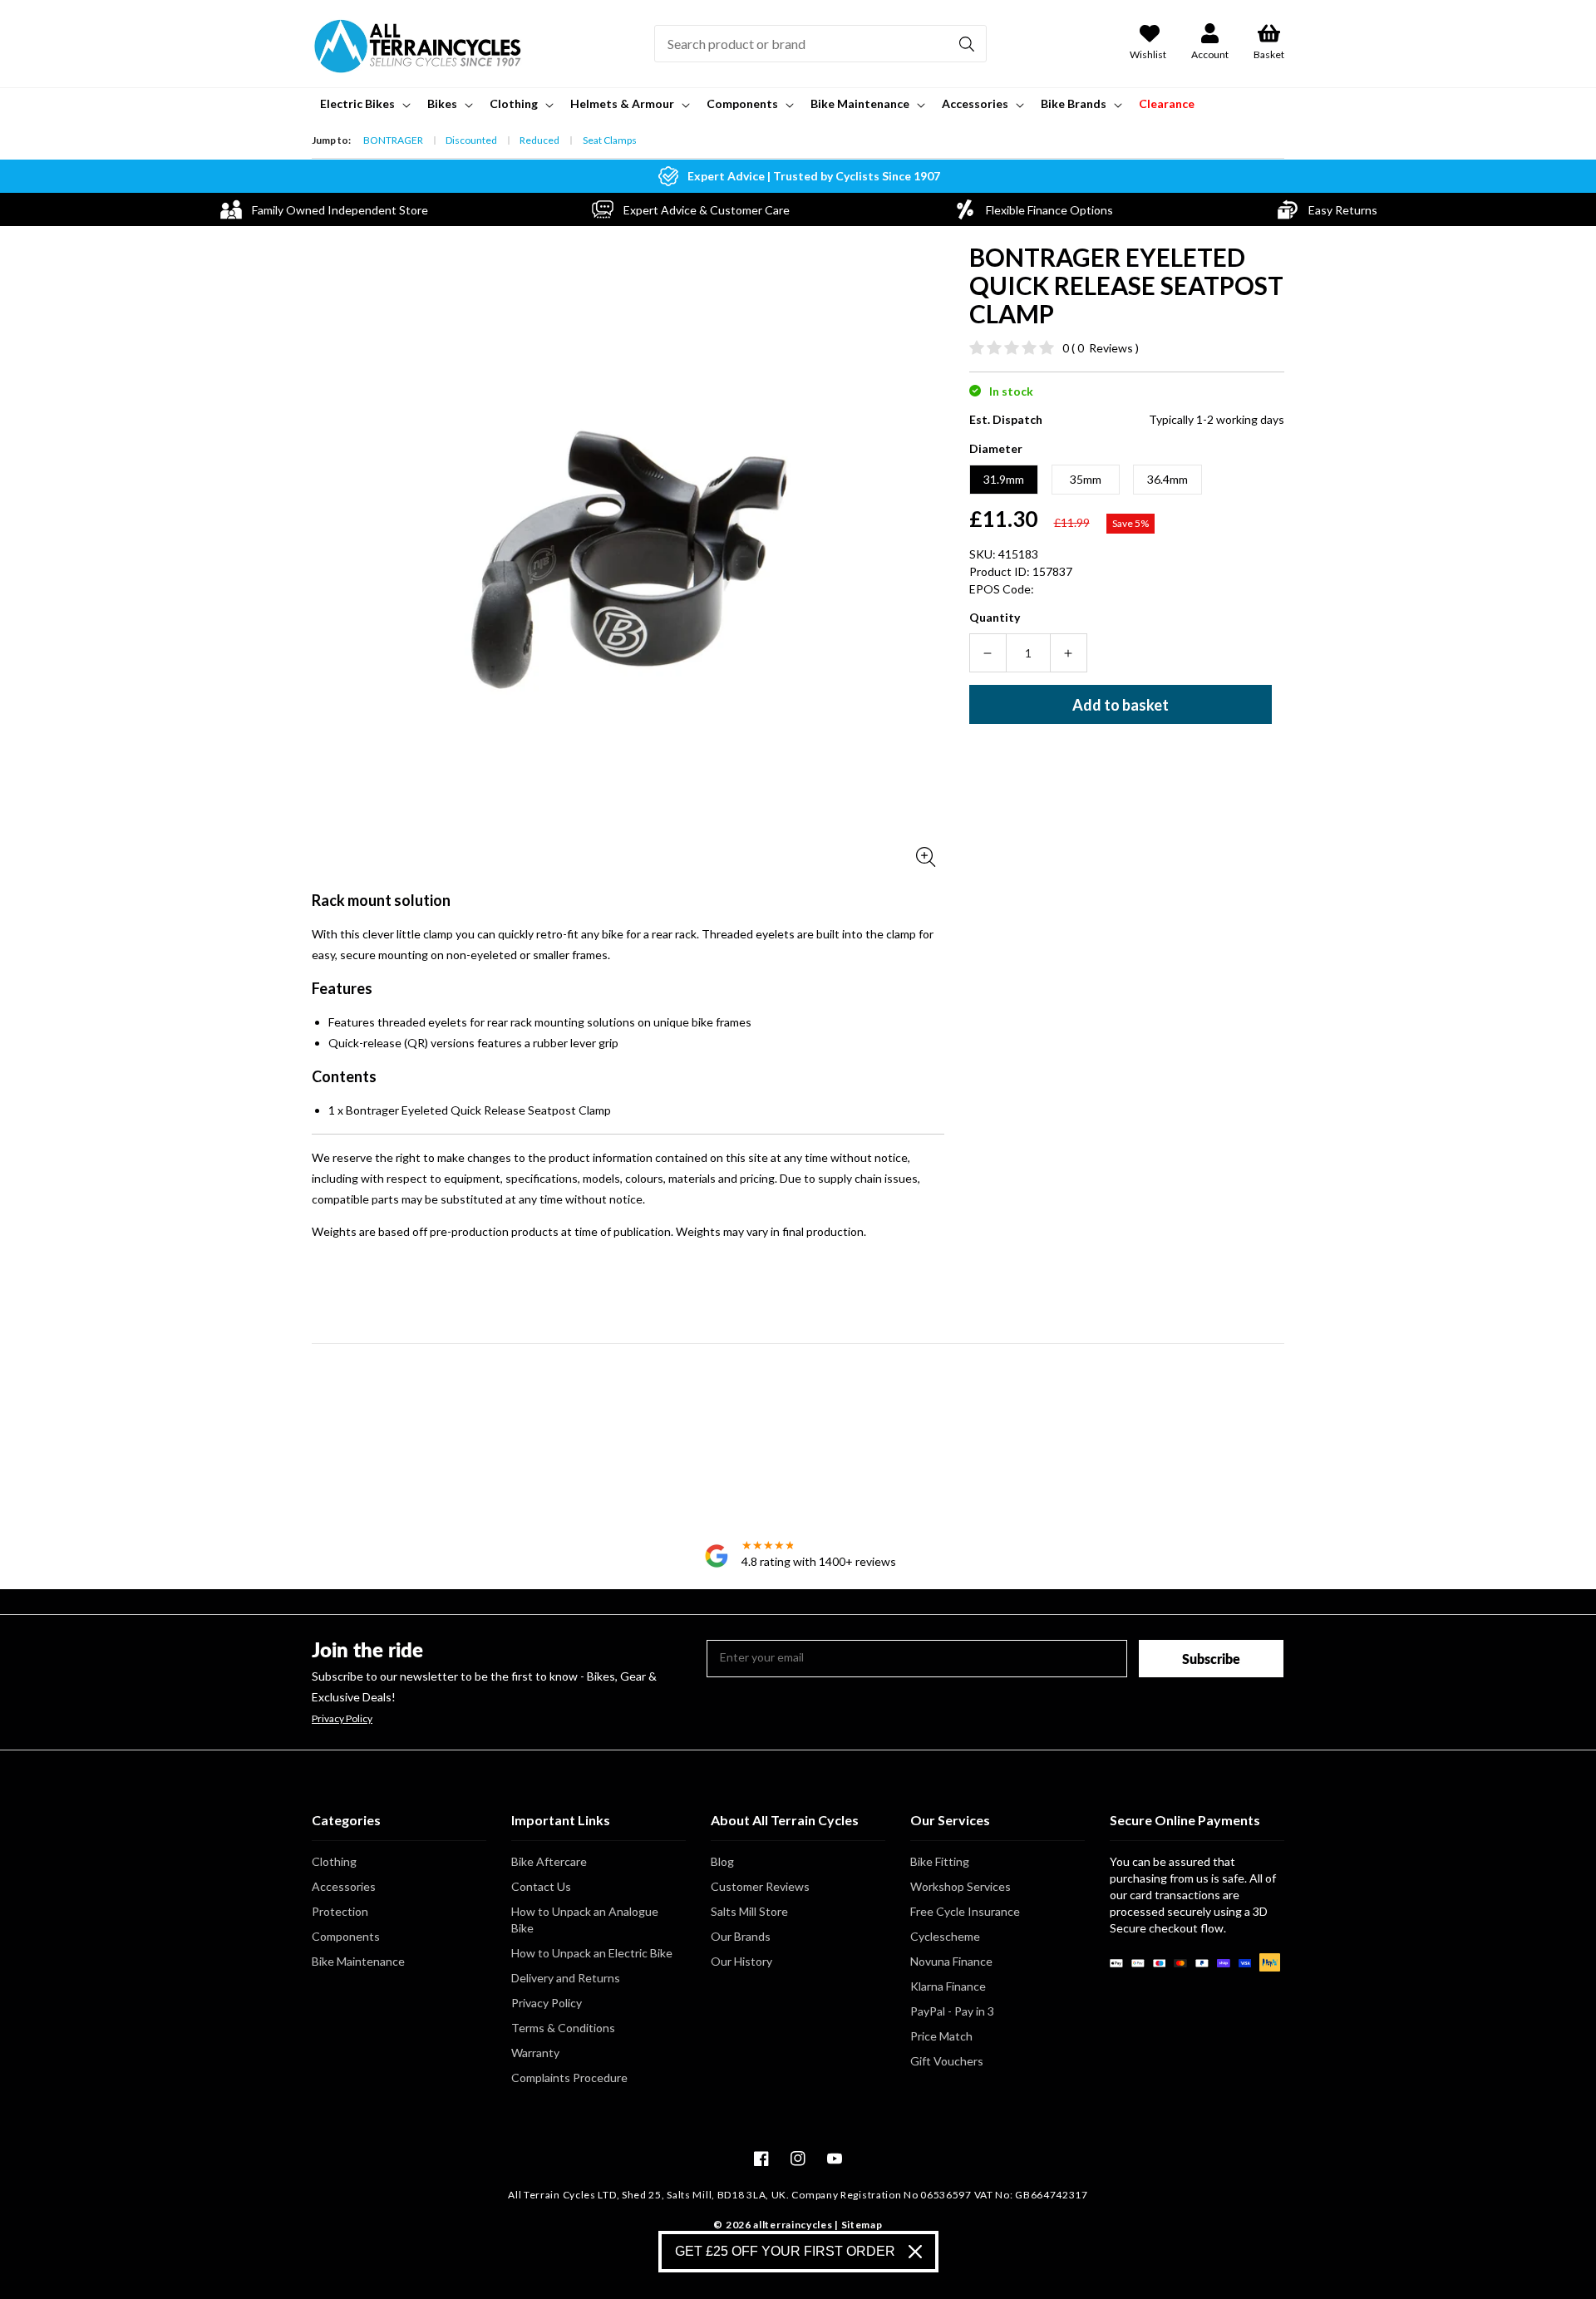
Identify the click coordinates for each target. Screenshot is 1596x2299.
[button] (364, 104)
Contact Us (541, 1886)
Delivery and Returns (566, 1978)
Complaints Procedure (569, 2077)
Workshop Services (961, 1886)
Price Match (941, 2036)
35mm (1086, 479)
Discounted (471, 140)
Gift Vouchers (947, 2061)
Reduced (539, 140)
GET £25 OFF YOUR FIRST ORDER (785, 2251)
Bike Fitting (940, 1861)
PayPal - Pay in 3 (952, 2011)
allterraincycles (793, 2225)
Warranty (535, 2053)
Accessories (344, 1886)
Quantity (995, 617)
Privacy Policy (342, 1719)
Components (346, 1936)
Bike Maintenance (358, 1961)
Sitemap (862, 2225)
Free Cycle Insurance (965, 1911)
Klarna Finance (948, 1986)
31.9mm (1004, 479)
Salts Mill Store (749, 1911)
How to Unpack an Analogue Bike (585, 1920)
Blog (722, 1861)
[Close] (915, 2252)
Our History (741, 1961)
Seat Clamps (610, 140)
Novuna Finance (951, 1961)
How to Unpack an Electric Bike (592, 1953)
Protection (340, 1911)
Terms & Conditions (563, 2028)
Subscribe (1211, 1659)
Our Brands (741, 1936)
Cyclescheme (945, 1936)
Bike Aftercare (549, 1861)
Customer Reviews (760, 1886)
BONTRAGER (393, 140)
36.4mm (1167, 479)
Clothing (334, 1861)
